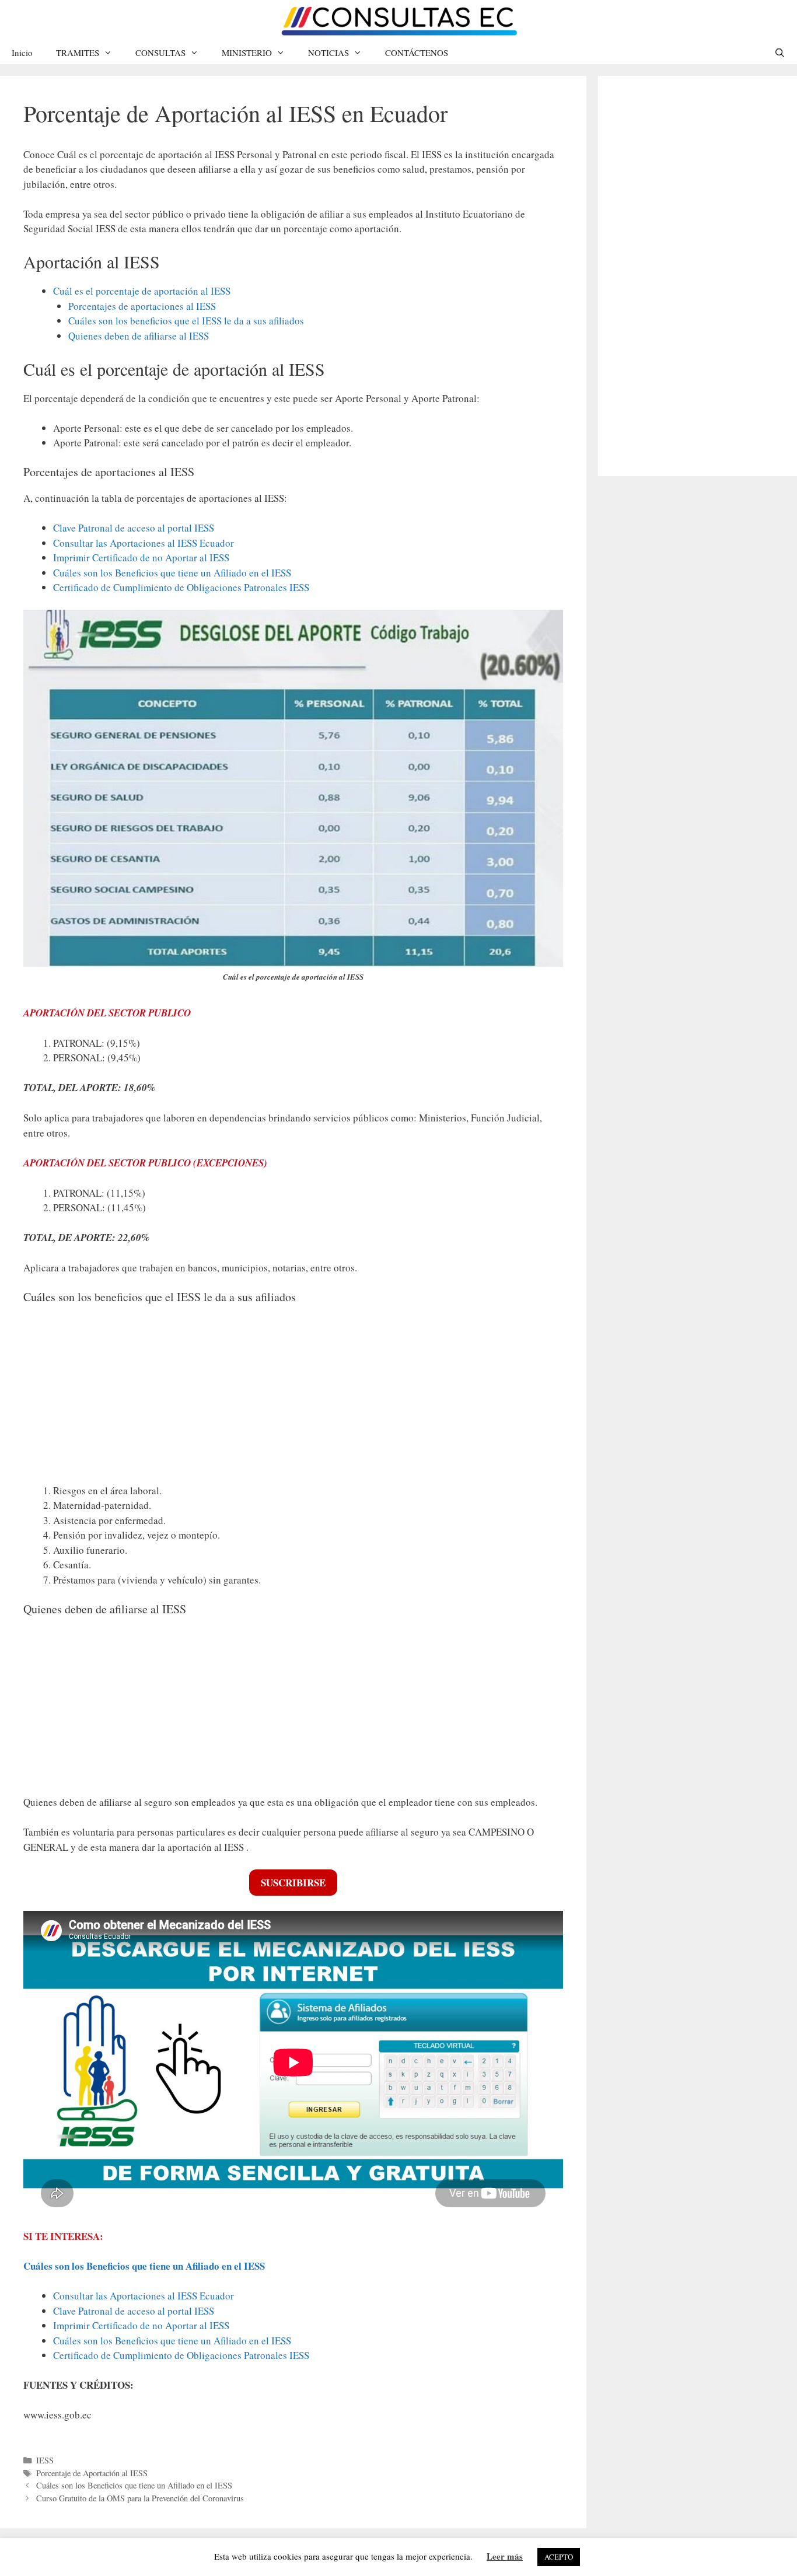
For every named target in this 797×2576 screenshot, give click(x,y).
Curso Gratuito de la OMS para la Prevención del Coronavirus (140, 2498)
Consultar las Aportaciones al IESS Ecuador (144, 543)
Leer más (505, 2556)
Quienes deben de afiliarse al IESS (139, 336)
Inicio (22, 53)
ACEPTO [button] (559, 2557)
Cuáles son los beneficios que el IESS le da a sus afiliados (186, 321)
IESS (45, 2460)
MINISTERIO (247, 53)
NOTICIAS (328, 53)
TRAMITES (78, 53)
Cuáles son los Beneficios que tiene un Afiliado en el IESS (172, 573)
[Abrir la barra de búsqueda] (780, 53)
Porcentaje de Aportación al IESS (92, 2473)
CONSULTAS (160, 53)
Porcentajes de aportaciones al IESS (142, 306)
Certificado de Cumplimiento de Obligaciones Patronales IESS (181, 587)
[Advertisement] (293, 1397)
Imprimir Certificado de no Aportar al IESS (141, 558)
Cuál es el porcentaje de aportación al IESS (142, 291)
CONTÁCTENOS (417, 53)
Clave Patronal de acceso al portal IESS (134, 528)
